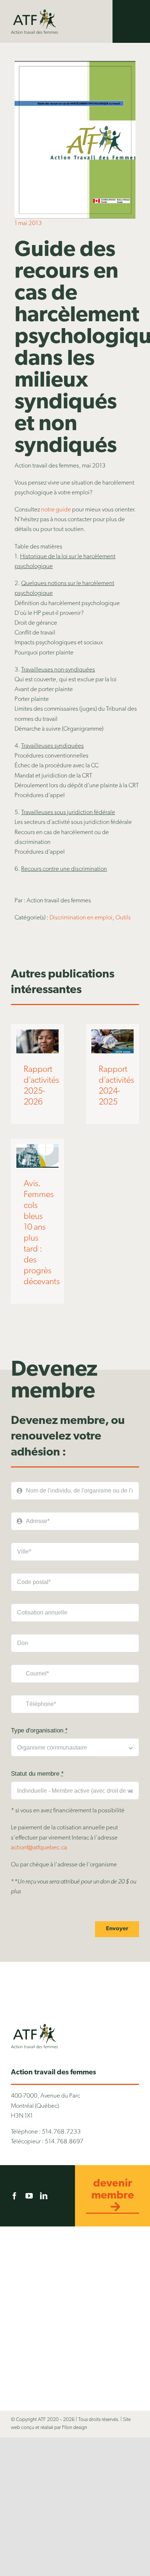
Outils (123, 918)
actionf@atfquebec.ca (39, 1848)
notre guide (56, 510)
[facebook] (15, 2196)
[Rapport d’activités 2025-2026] (37, 1034)
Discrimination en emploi (81, 918)
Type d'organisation (39, 1730)
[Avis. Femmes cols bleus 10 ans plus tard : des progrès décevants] (37, 1149)
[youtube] (29, 2196)
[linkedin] (44, 2196)
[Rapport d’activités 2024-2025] (112, 1034)
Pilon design (74, 2428)
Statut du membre (37, 1774)
